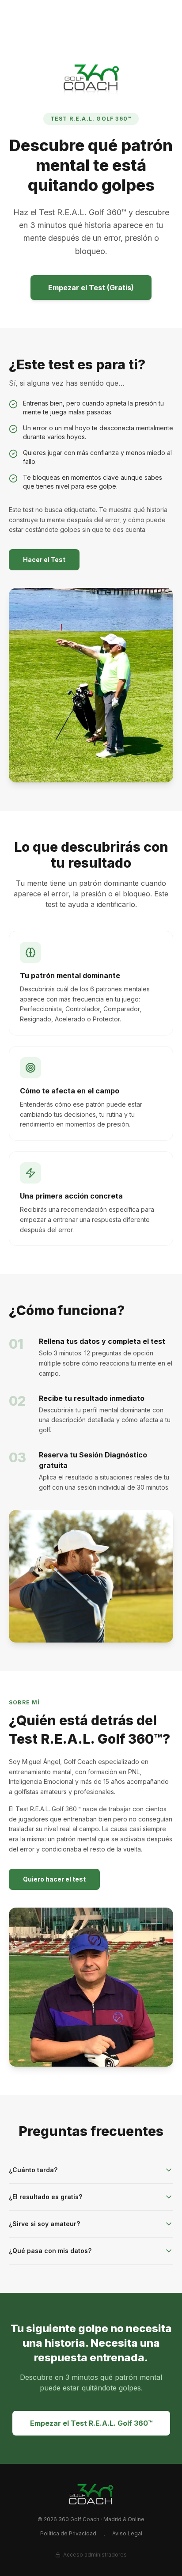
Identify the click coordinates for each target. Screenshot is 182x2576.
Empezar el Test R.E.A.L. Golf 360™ (91, 2423)
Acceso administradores (95, 2555)
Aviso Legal (127, 2533)
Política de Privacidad (68, 2533)
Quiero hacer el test (54, 1879)
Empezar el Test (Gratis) (91, 288)
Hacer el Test (44, 560)
